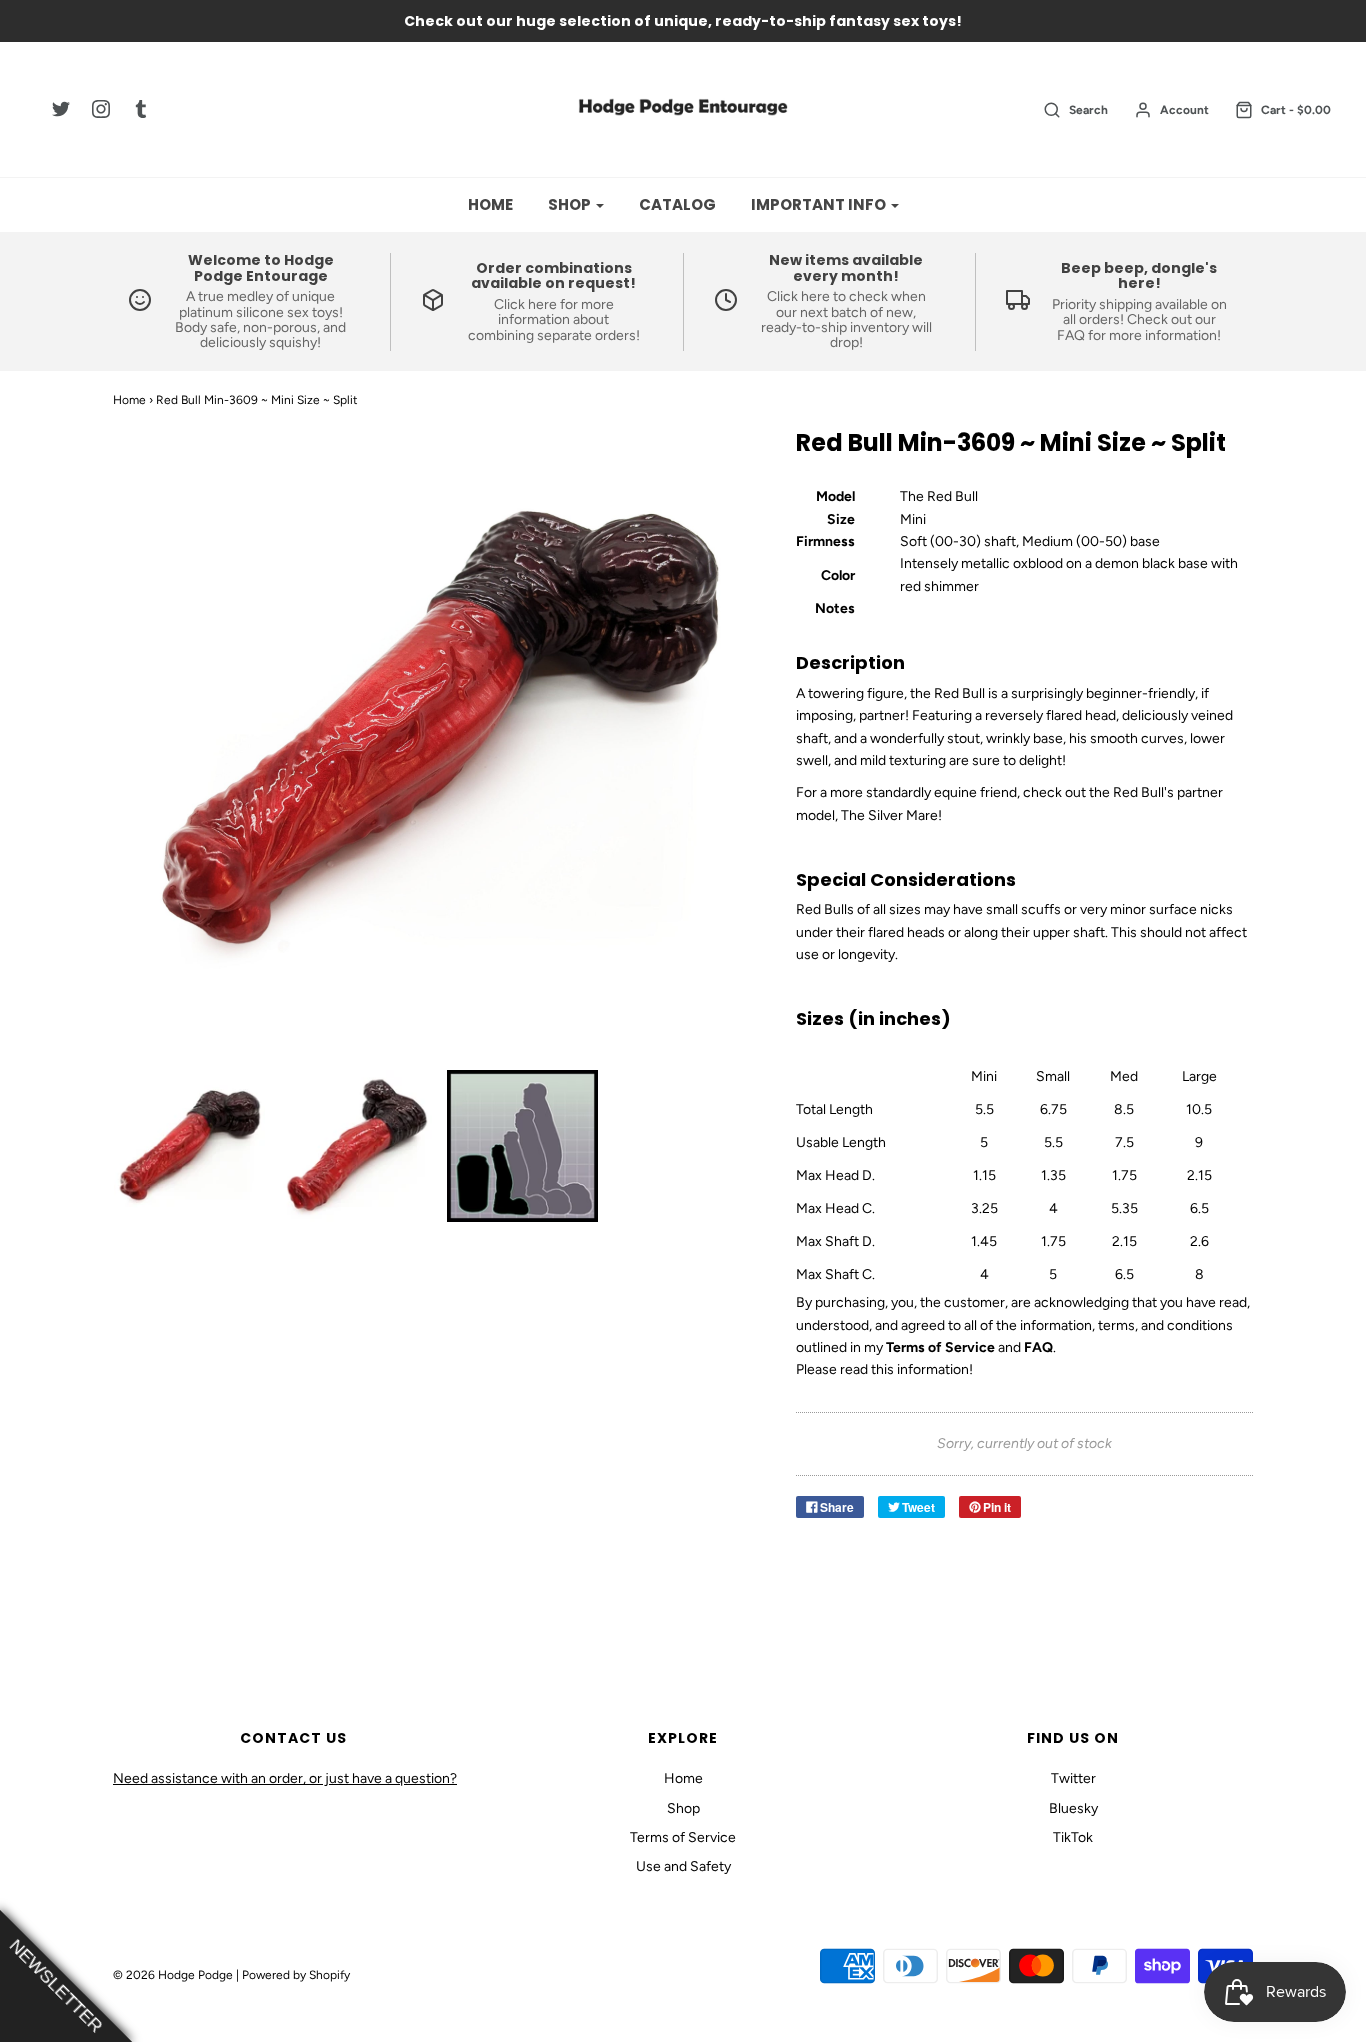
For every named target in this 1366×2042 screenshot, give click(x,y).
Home (490, 204)
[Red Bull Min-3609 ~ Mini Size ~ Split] (189, 1146)
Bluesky (1073, 1808)
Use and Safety (683, 1866)
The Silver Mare (889, 815)
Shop (683, 1808)
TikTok (1073, 1837)
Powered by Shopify (296, 1975)
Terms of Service (683, 1837)
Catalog (677, 204)
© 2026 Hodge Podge (173, 1975)
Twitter (1073, 1778)
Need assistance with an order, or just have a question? (285, 1778)
